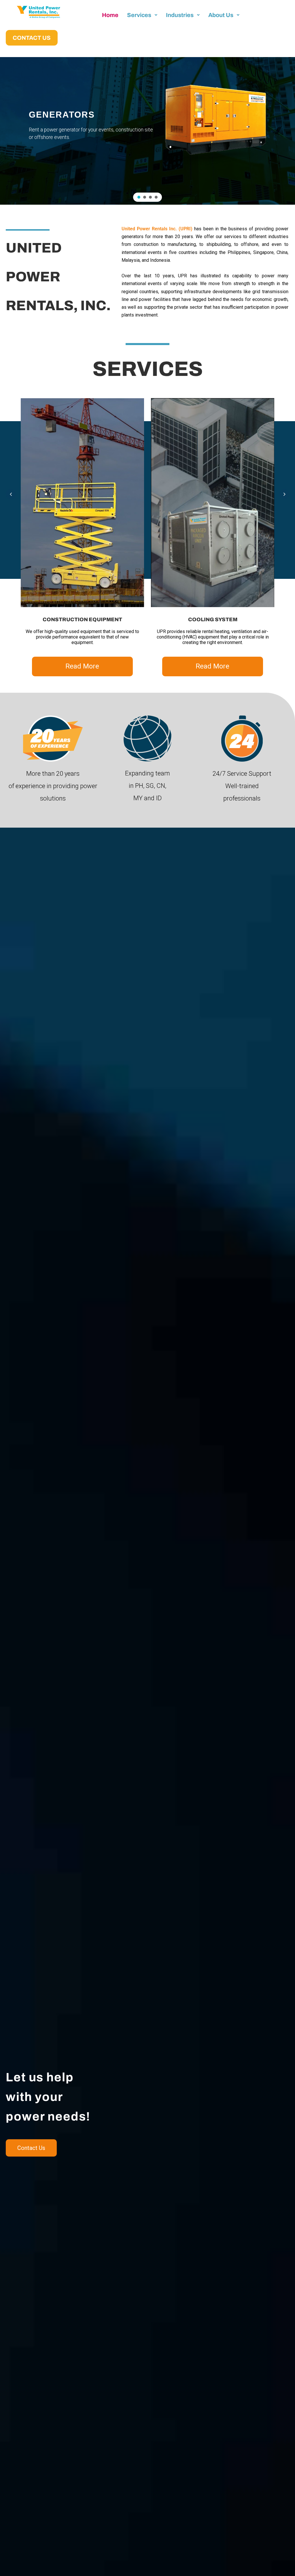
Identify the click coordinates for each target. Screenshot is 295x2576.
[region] (147, 131)
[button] (139, 197)
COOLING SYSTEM (213, 619)
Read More (82, 666)
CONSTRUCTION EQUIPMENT (82, 619)
